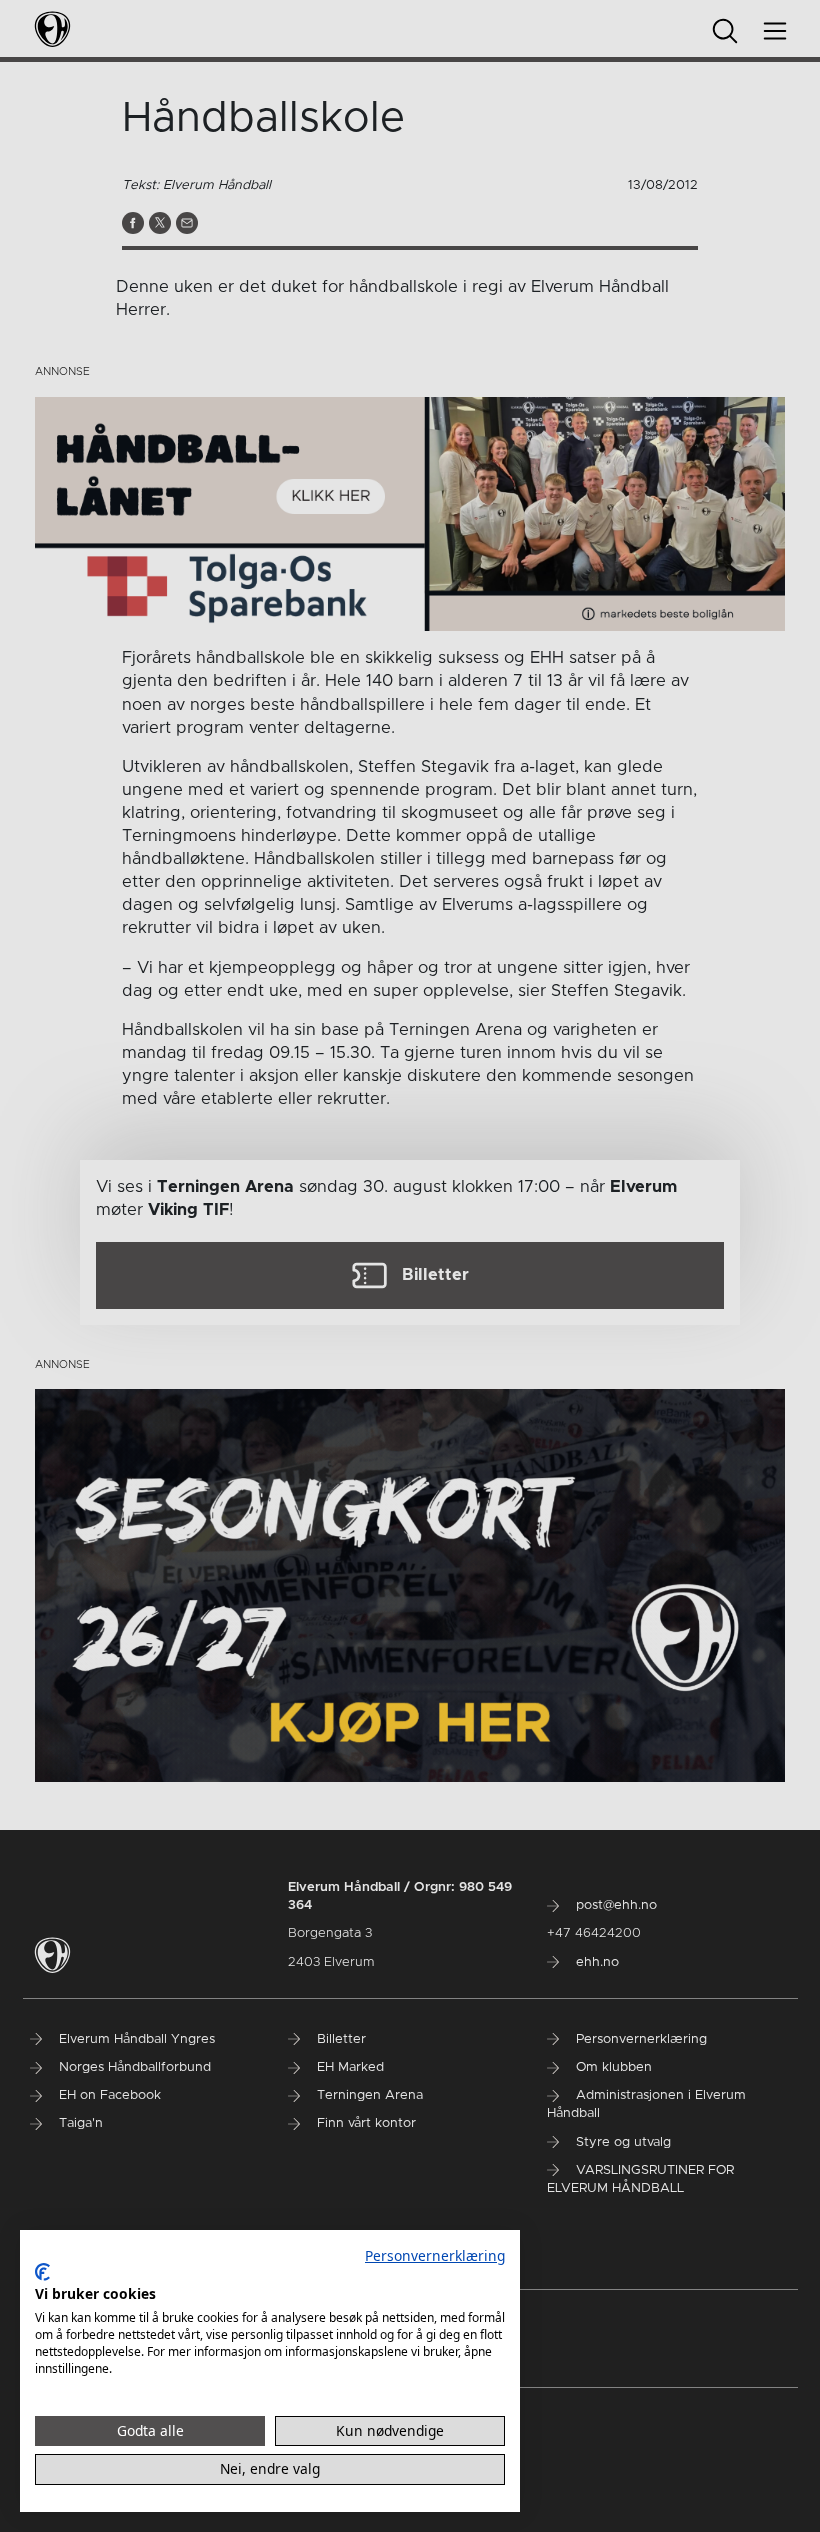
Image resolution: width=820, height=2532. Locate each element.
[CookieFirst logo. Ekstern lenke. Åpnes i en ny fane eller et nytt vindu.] (42, 2272)
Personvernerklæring (435, 2255)
